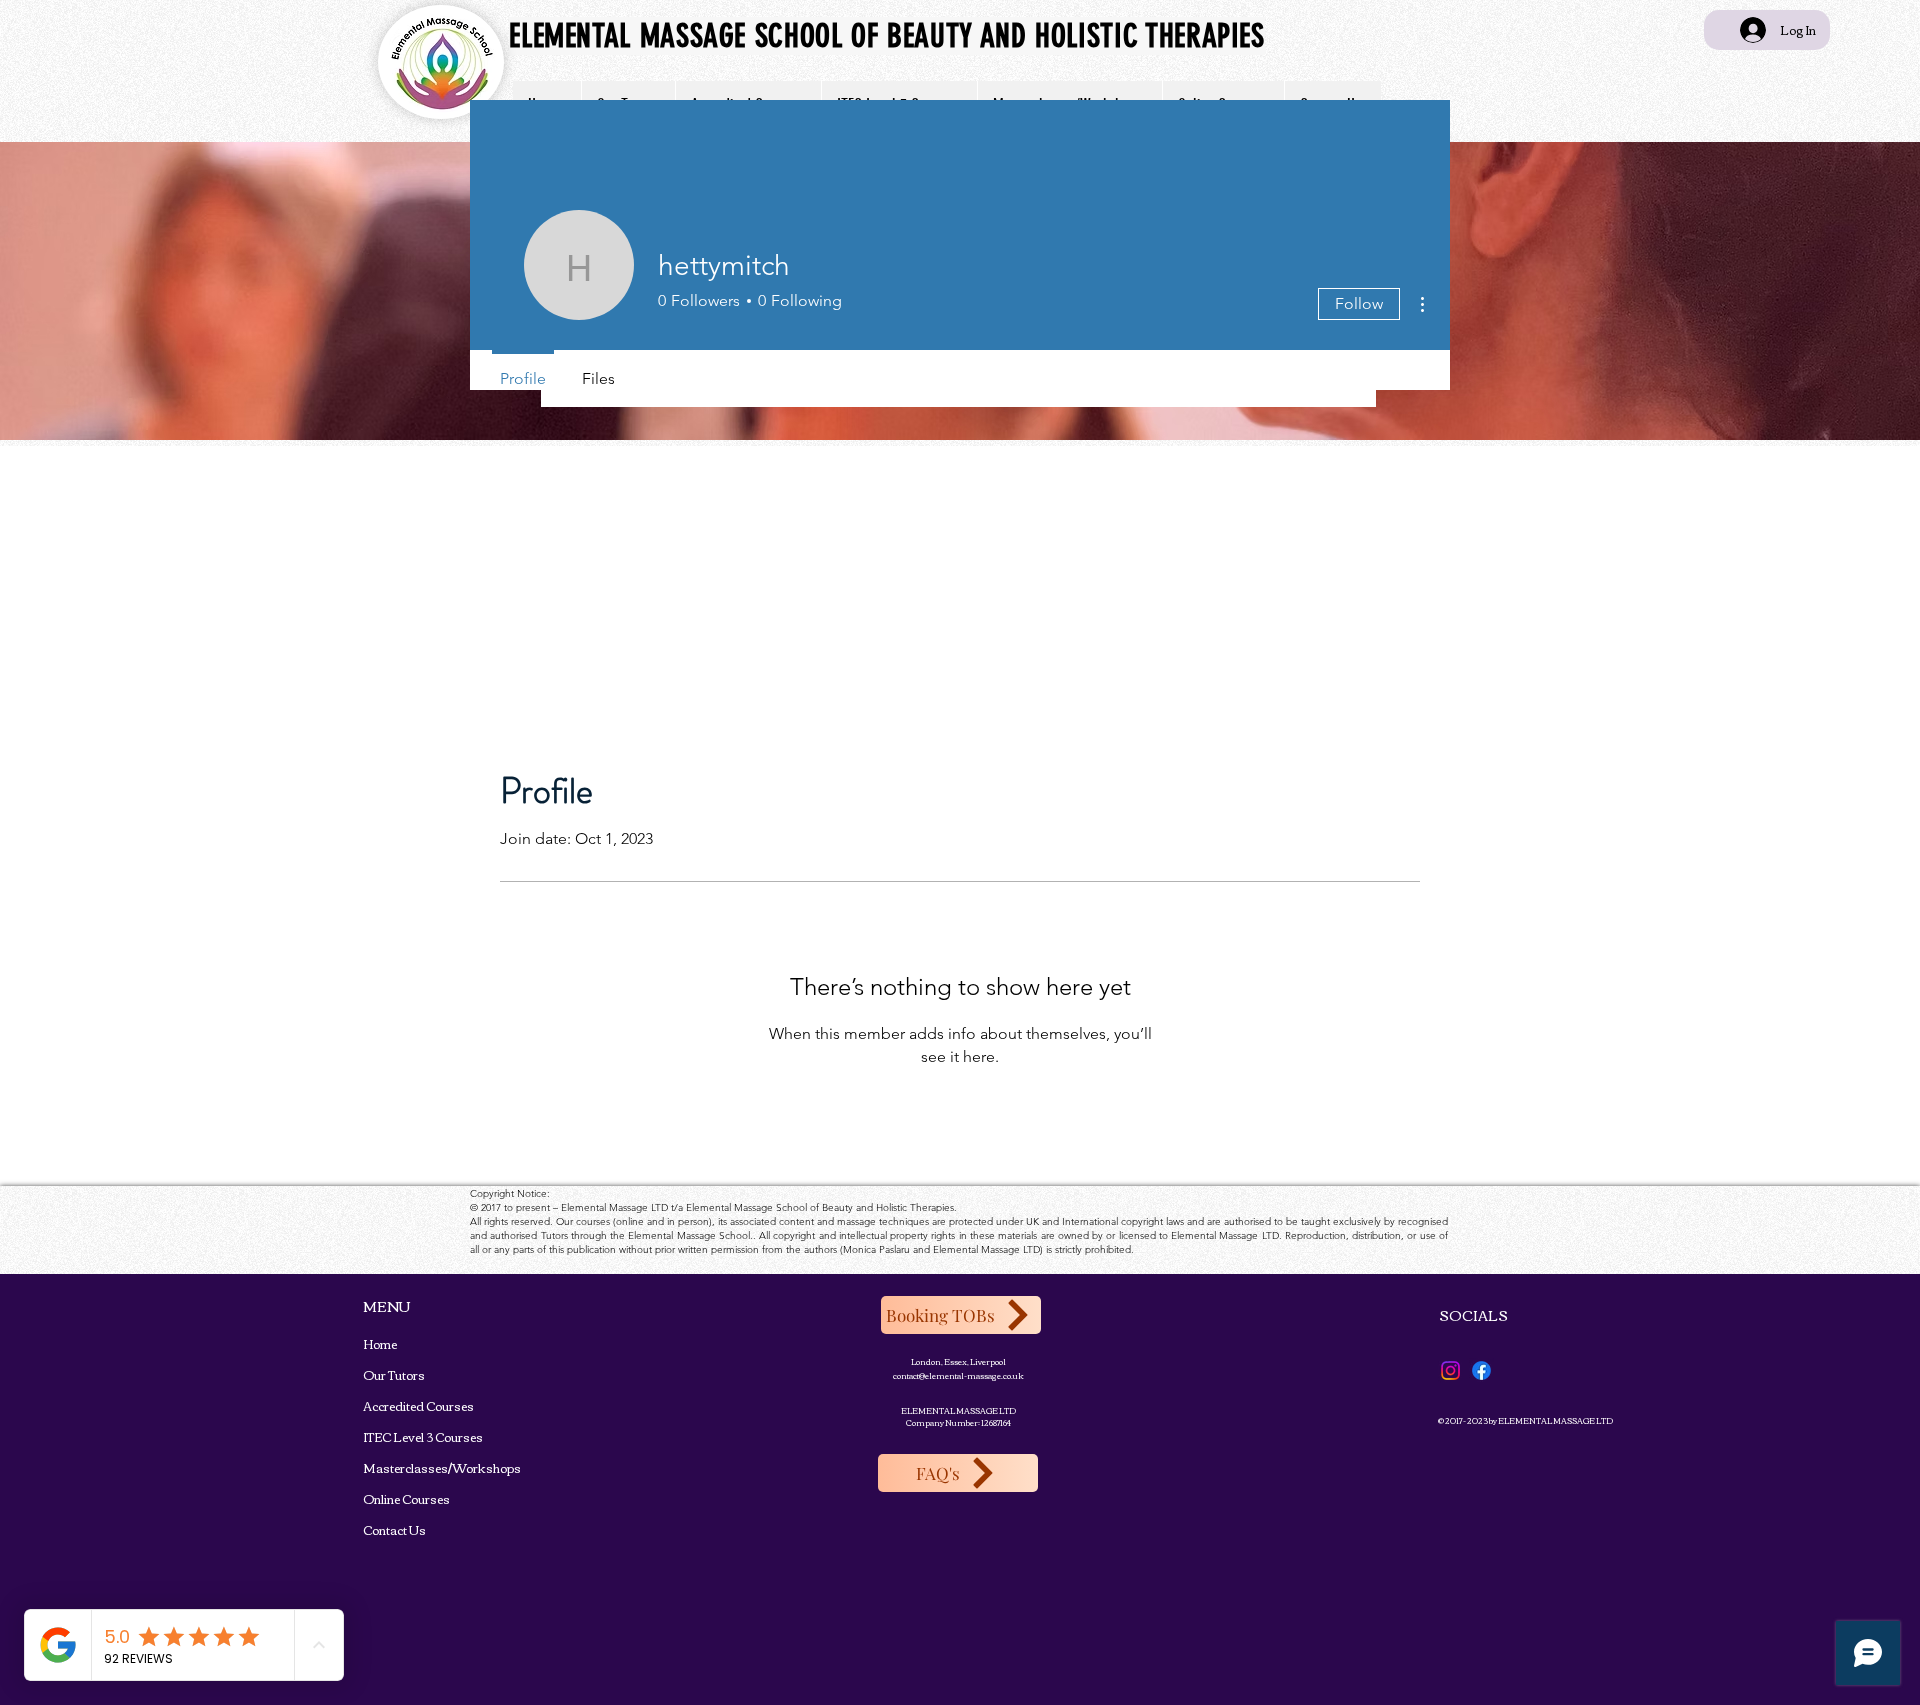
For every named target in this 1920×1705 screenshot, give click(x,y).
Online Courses (397, 1498)
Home (380, 1343)
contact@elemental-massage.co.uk (958, 1375)
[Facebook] (1481, 1370)
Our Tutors (394, 1374)
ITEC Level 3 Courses (397, 1436)
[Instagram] (1450, 1370)
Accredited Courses (397, 1405)
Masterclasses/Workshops (397, 1467)
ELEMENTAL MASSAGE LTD (958, 1410)
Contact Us (394, 1529)
